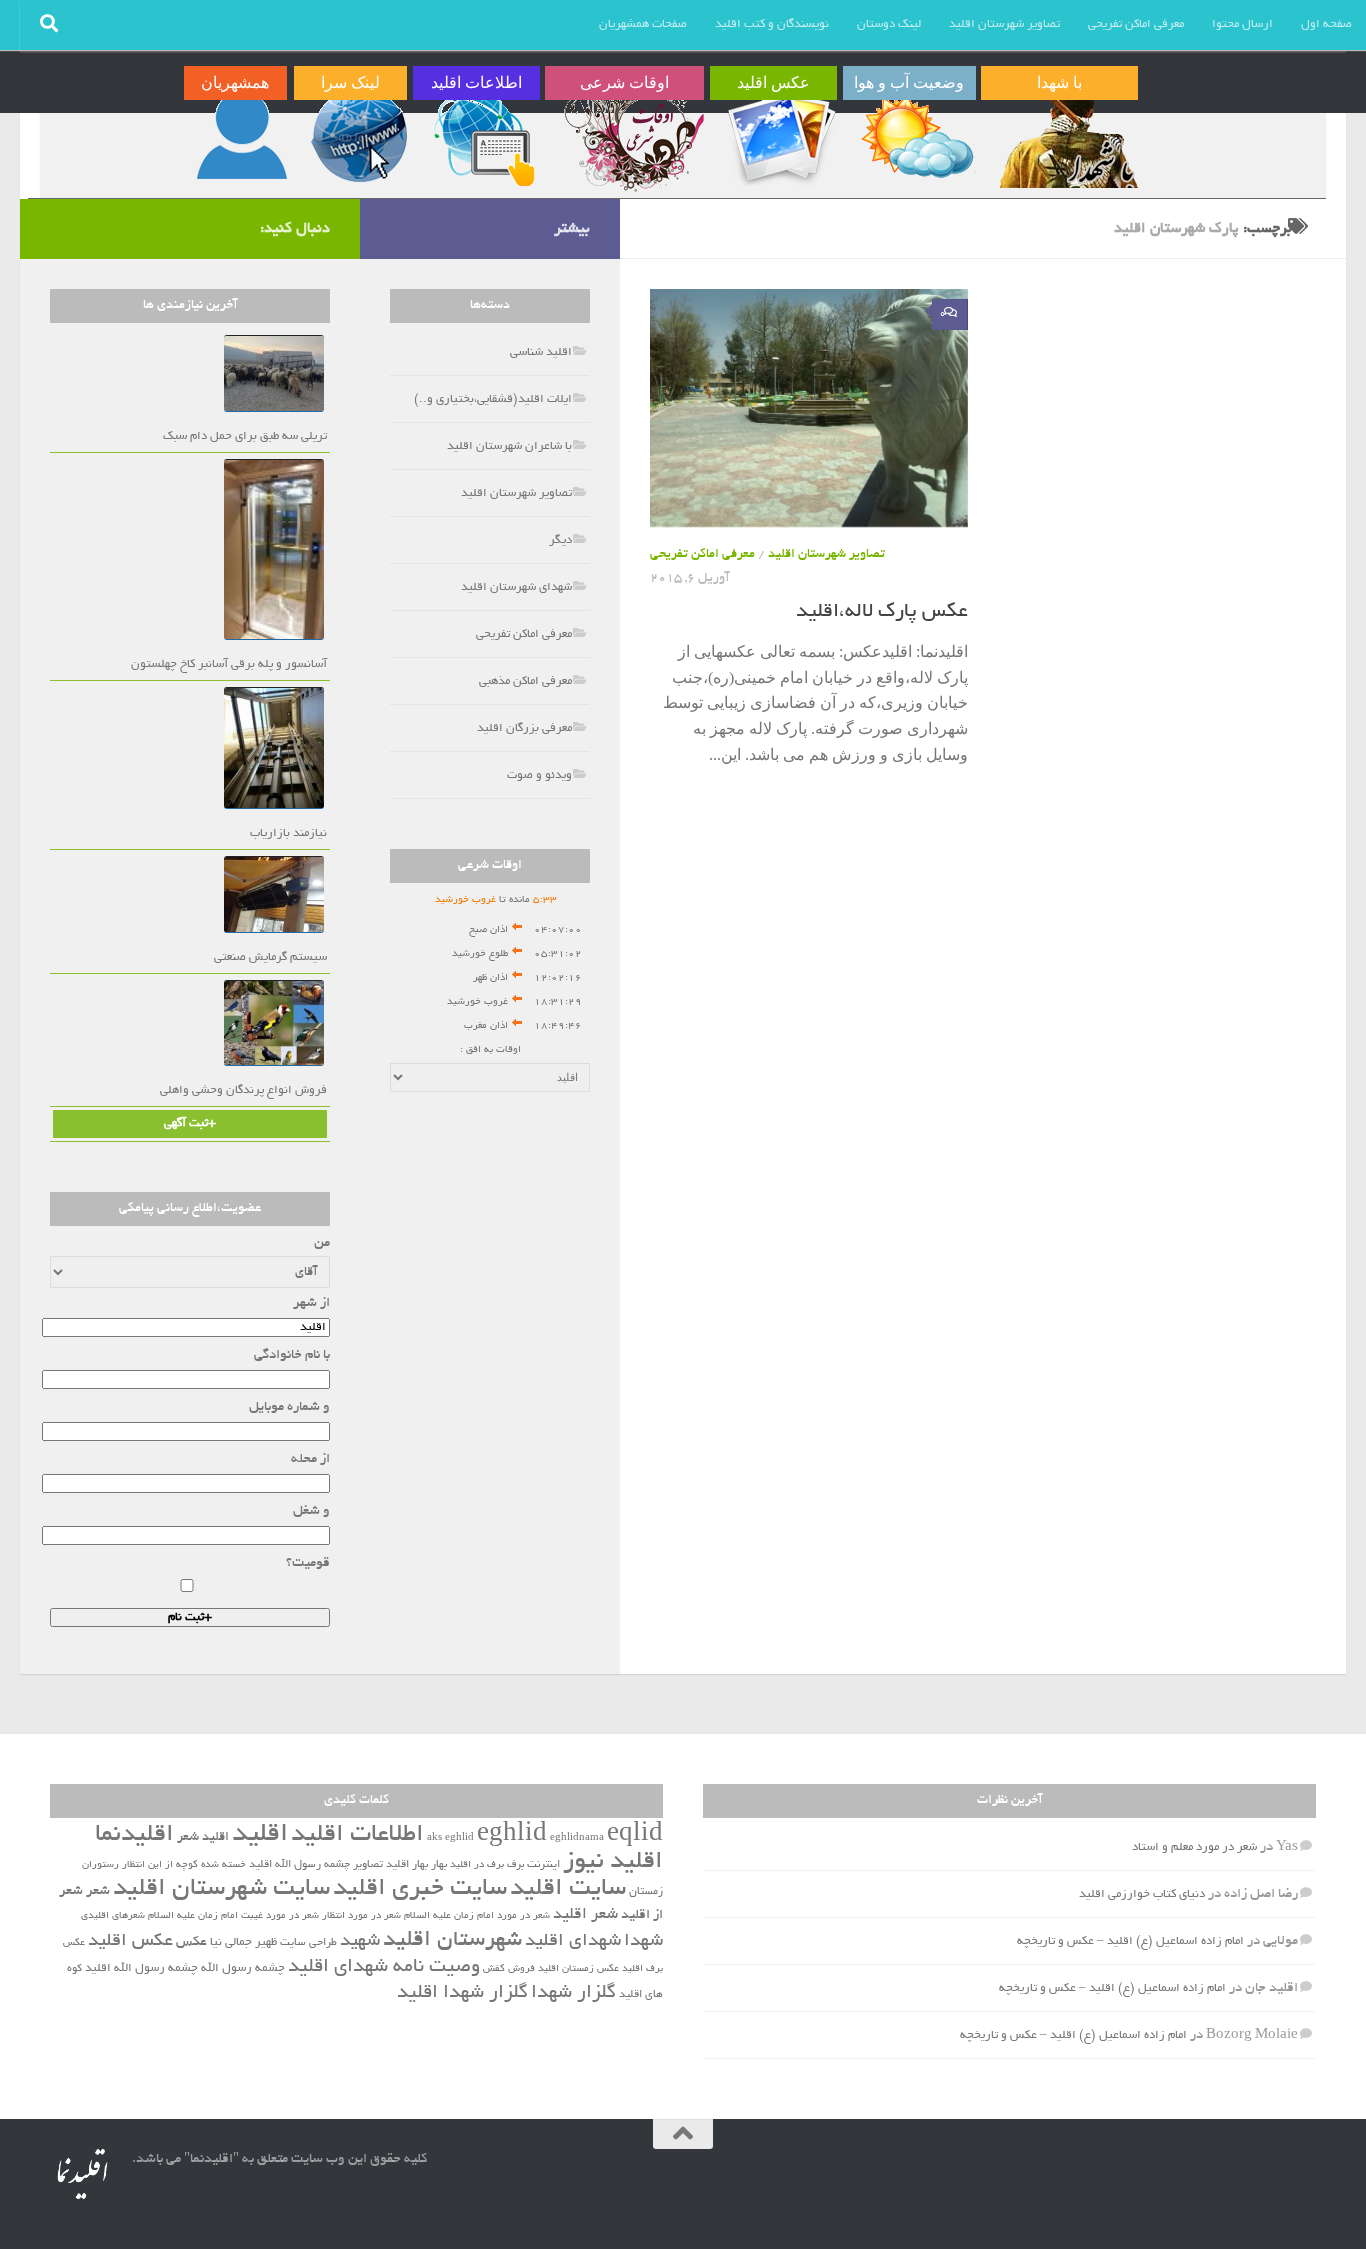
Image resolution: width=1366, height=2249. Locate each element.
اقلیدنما (134, 1835)
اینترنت (543, 1865)
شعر (98, 1891)
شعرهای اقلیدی (113, 1916)
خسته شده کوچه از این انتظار (184, 1865)
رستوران (100, 1865)
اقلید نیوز (613, 1862)
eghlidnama (577, 1838)
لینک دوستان (889, 24)
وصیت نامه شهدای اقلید (384, 1967)
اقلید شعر (203, 1837)
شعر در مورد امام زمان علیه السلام (477, 1916)
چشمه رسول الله (243, 1969)
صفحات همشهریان (643, 24)
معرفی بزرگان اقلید (524, 728)
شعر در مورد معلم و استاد (1194, 1847)
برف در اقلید (477, 1865)
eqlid (635, 1835)
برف (515, 1865)
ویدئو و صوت (539, 775)
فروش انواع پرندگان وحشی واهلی (243, 1090)
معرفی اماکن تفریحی (1136, 24)
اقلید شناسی (541, 352)
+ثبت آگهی (190, 1123)
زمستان (646, 1892)
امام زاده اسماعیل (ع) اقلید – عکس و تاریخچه (1130, 1941)
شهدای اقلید (573, 1942)
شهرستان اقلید (452, 1941)
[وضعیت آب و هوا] (916, 137)
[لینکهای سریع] (357, 137)
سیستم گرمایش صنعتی (270, 957)
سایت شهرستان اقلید (221, 1889)
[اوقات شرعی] (632, 137)
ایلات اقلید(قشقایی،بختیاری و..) (493, 399)
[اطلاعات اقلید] (483, 137)
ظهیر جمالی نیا (243, 1943)
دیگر (560, 540)
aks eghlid (450, 1838)
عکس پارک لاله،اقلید (882, 612)
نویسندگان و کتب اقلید (772, 24)
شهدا (643, 1942)
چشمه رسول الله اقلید (141, 1969)
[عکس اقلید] (780, 137)
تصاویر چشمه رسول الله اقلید (316, 1865)
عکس (191, 1942)
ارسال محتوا (1242, 24)
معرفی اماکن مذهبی (525, 681)
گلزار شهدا (573, 1993)
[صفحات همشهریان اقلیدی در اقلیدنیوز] (242, 137)
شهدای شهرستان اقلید (516, 587)
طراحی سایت (308, 1943)
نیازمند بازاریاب (288, 833)
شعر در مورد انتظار (361, 1916)
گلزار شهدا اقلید (462, 1993)
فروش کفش (509, 1969)
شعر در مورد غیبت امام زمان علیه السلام (233, 1916)
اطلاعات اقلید (357, 1835)
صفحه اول (1326, 24)
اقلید (260, 1835)
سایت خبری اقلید (420, 1889)
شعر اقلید (585, 1915)
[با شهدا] (1067, 137)
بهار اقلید (407, 1865)
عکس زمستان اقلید (578, 1969)
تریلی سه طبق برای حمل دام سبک (245, 436)
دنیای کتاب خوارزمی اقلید (1142, 1894)
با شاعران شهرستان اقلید (509, 446)
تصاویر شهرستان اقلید (1004, 24)
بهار (439, 1865)
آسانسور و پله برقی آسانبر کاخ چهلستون (229, 664)
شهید (360, 1942)
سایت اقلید (568, 1889)
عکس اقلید (130, 1942)
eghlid (512, 1835)
